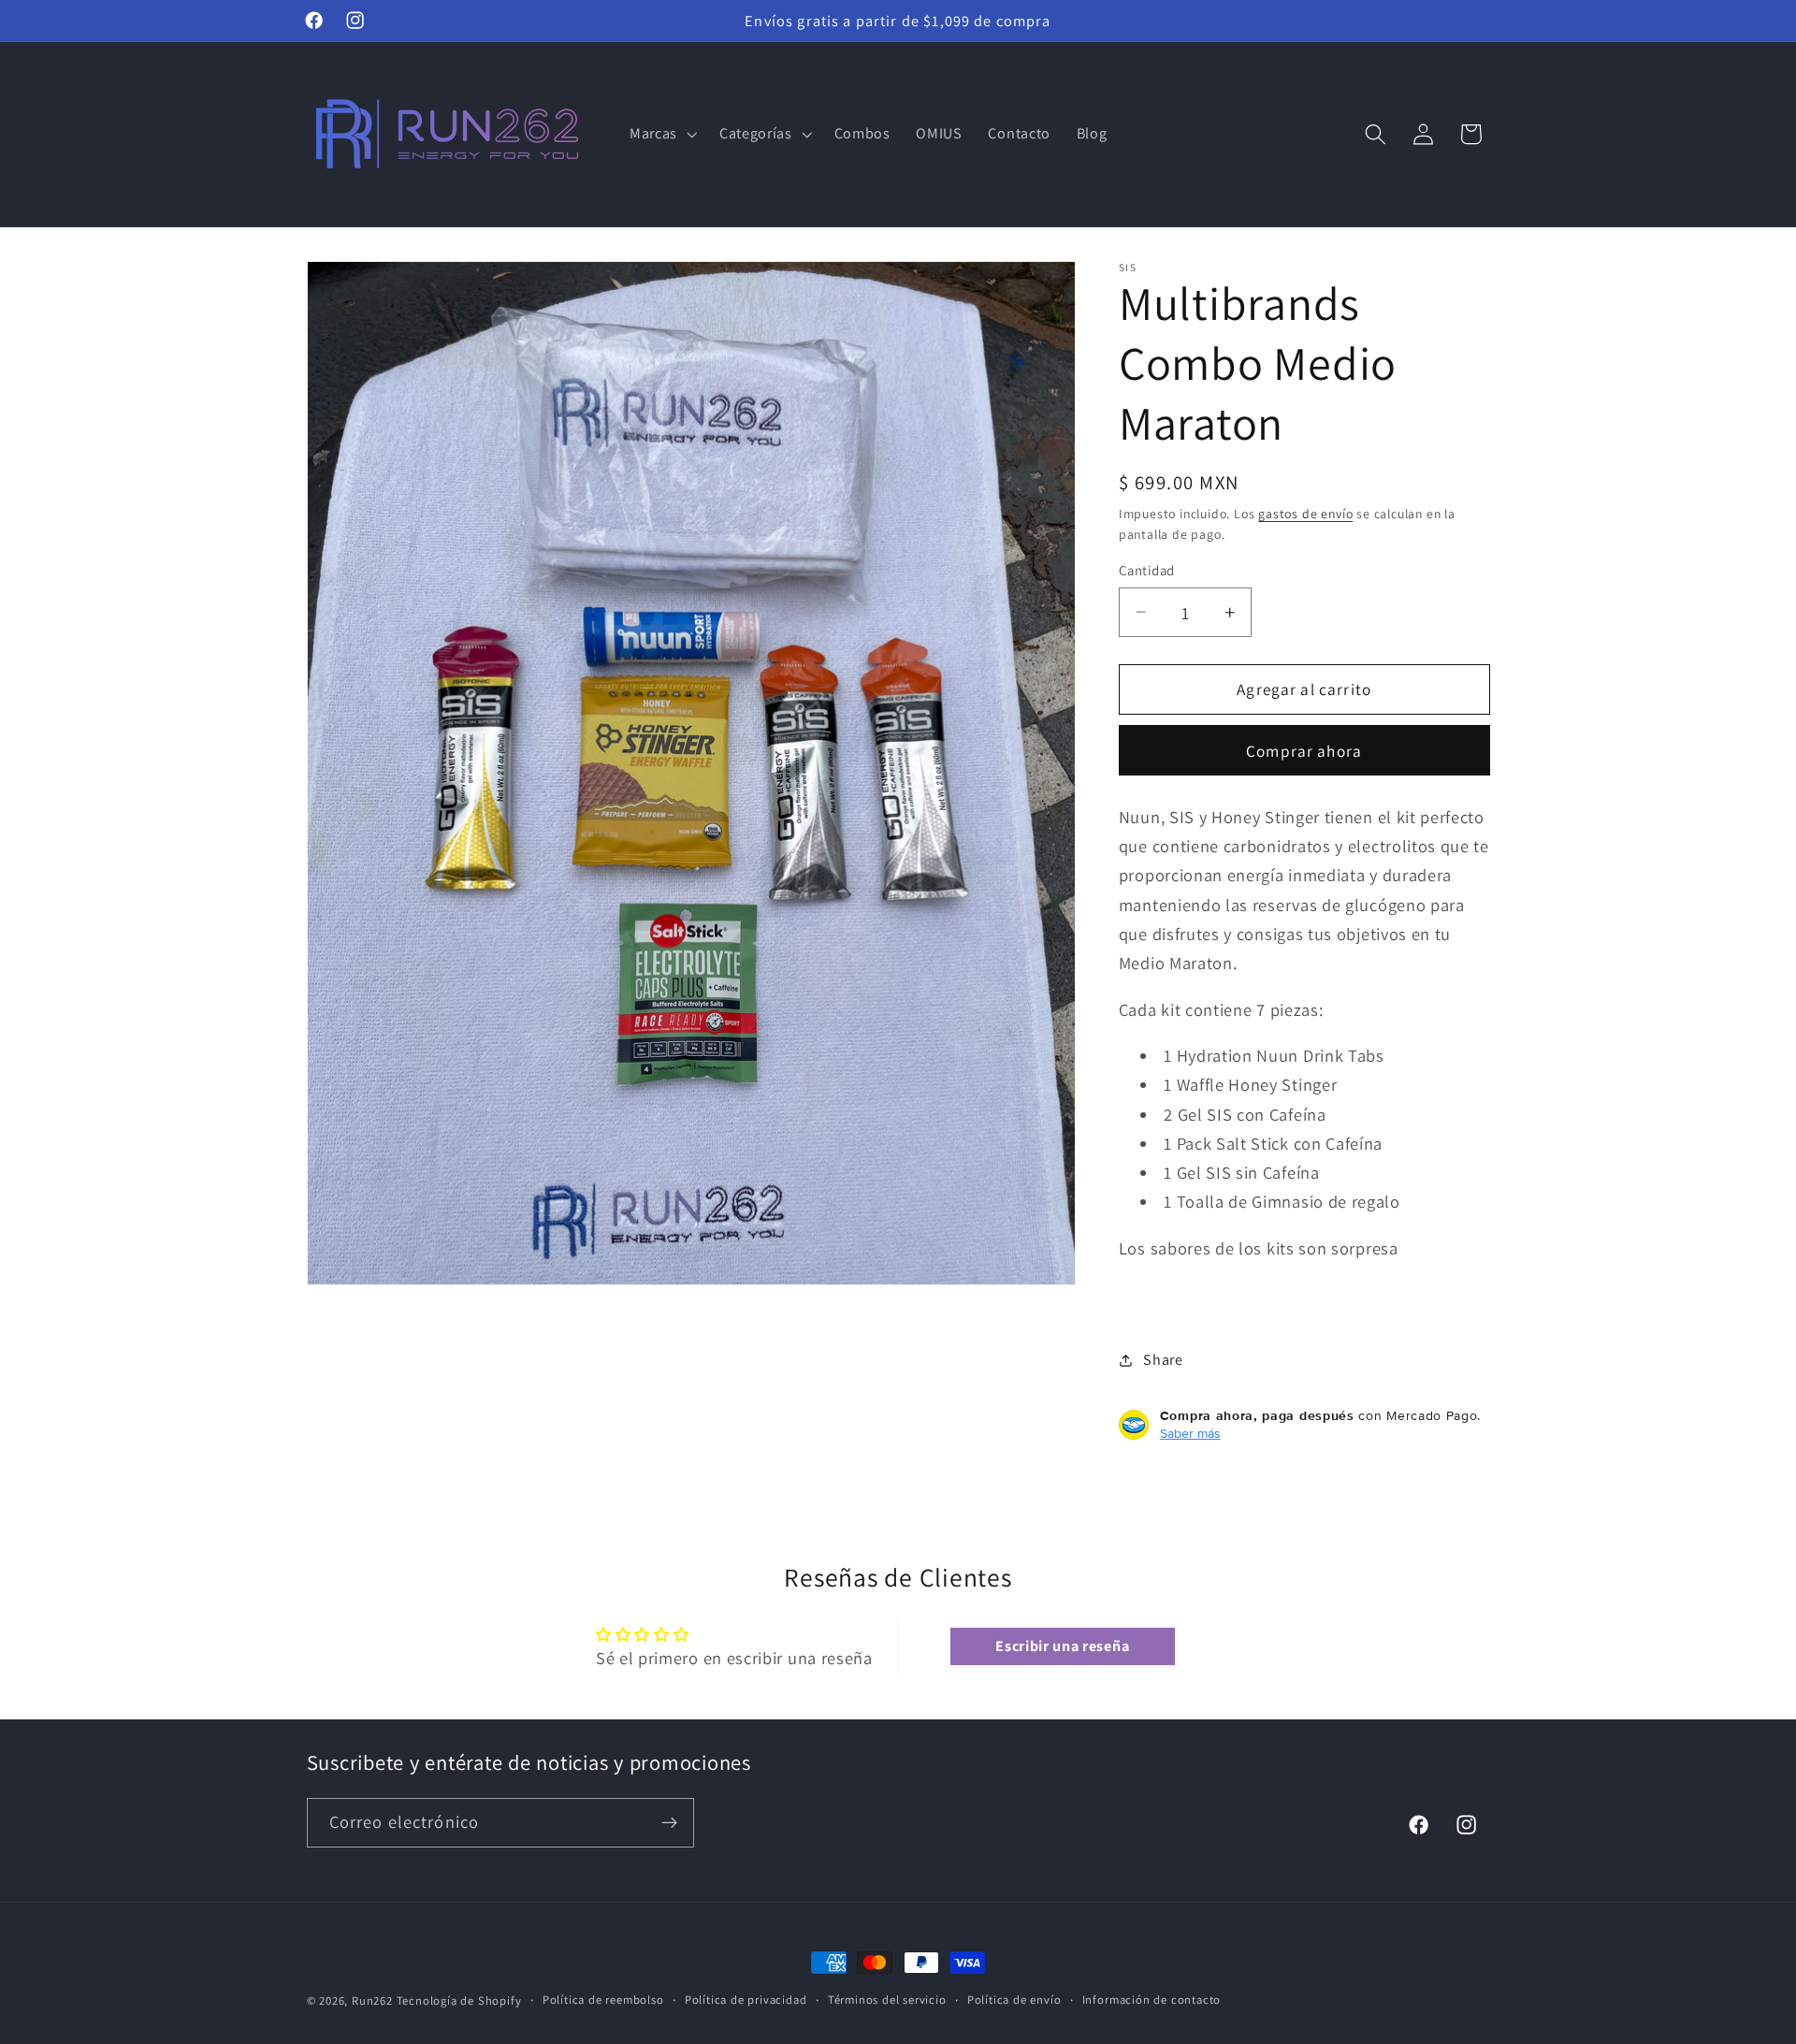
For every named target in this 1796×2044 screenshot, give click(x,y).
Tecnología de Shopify (459, 2001)
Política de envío (1014, 2000)
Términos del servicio (887, 2000)
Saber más (1190, 1433)
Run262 (372, 2001)
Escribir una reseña (1062, 1646)
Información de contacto (1152, 2000)
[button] (661, 134)
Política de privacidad (746, 2000)
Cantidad (1147, 570)
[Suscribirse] (669, 1823)
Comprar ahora (1304, 751)
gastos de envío (1305, 514)
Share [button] (1163, 1360)
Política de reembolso (603, 2000)
